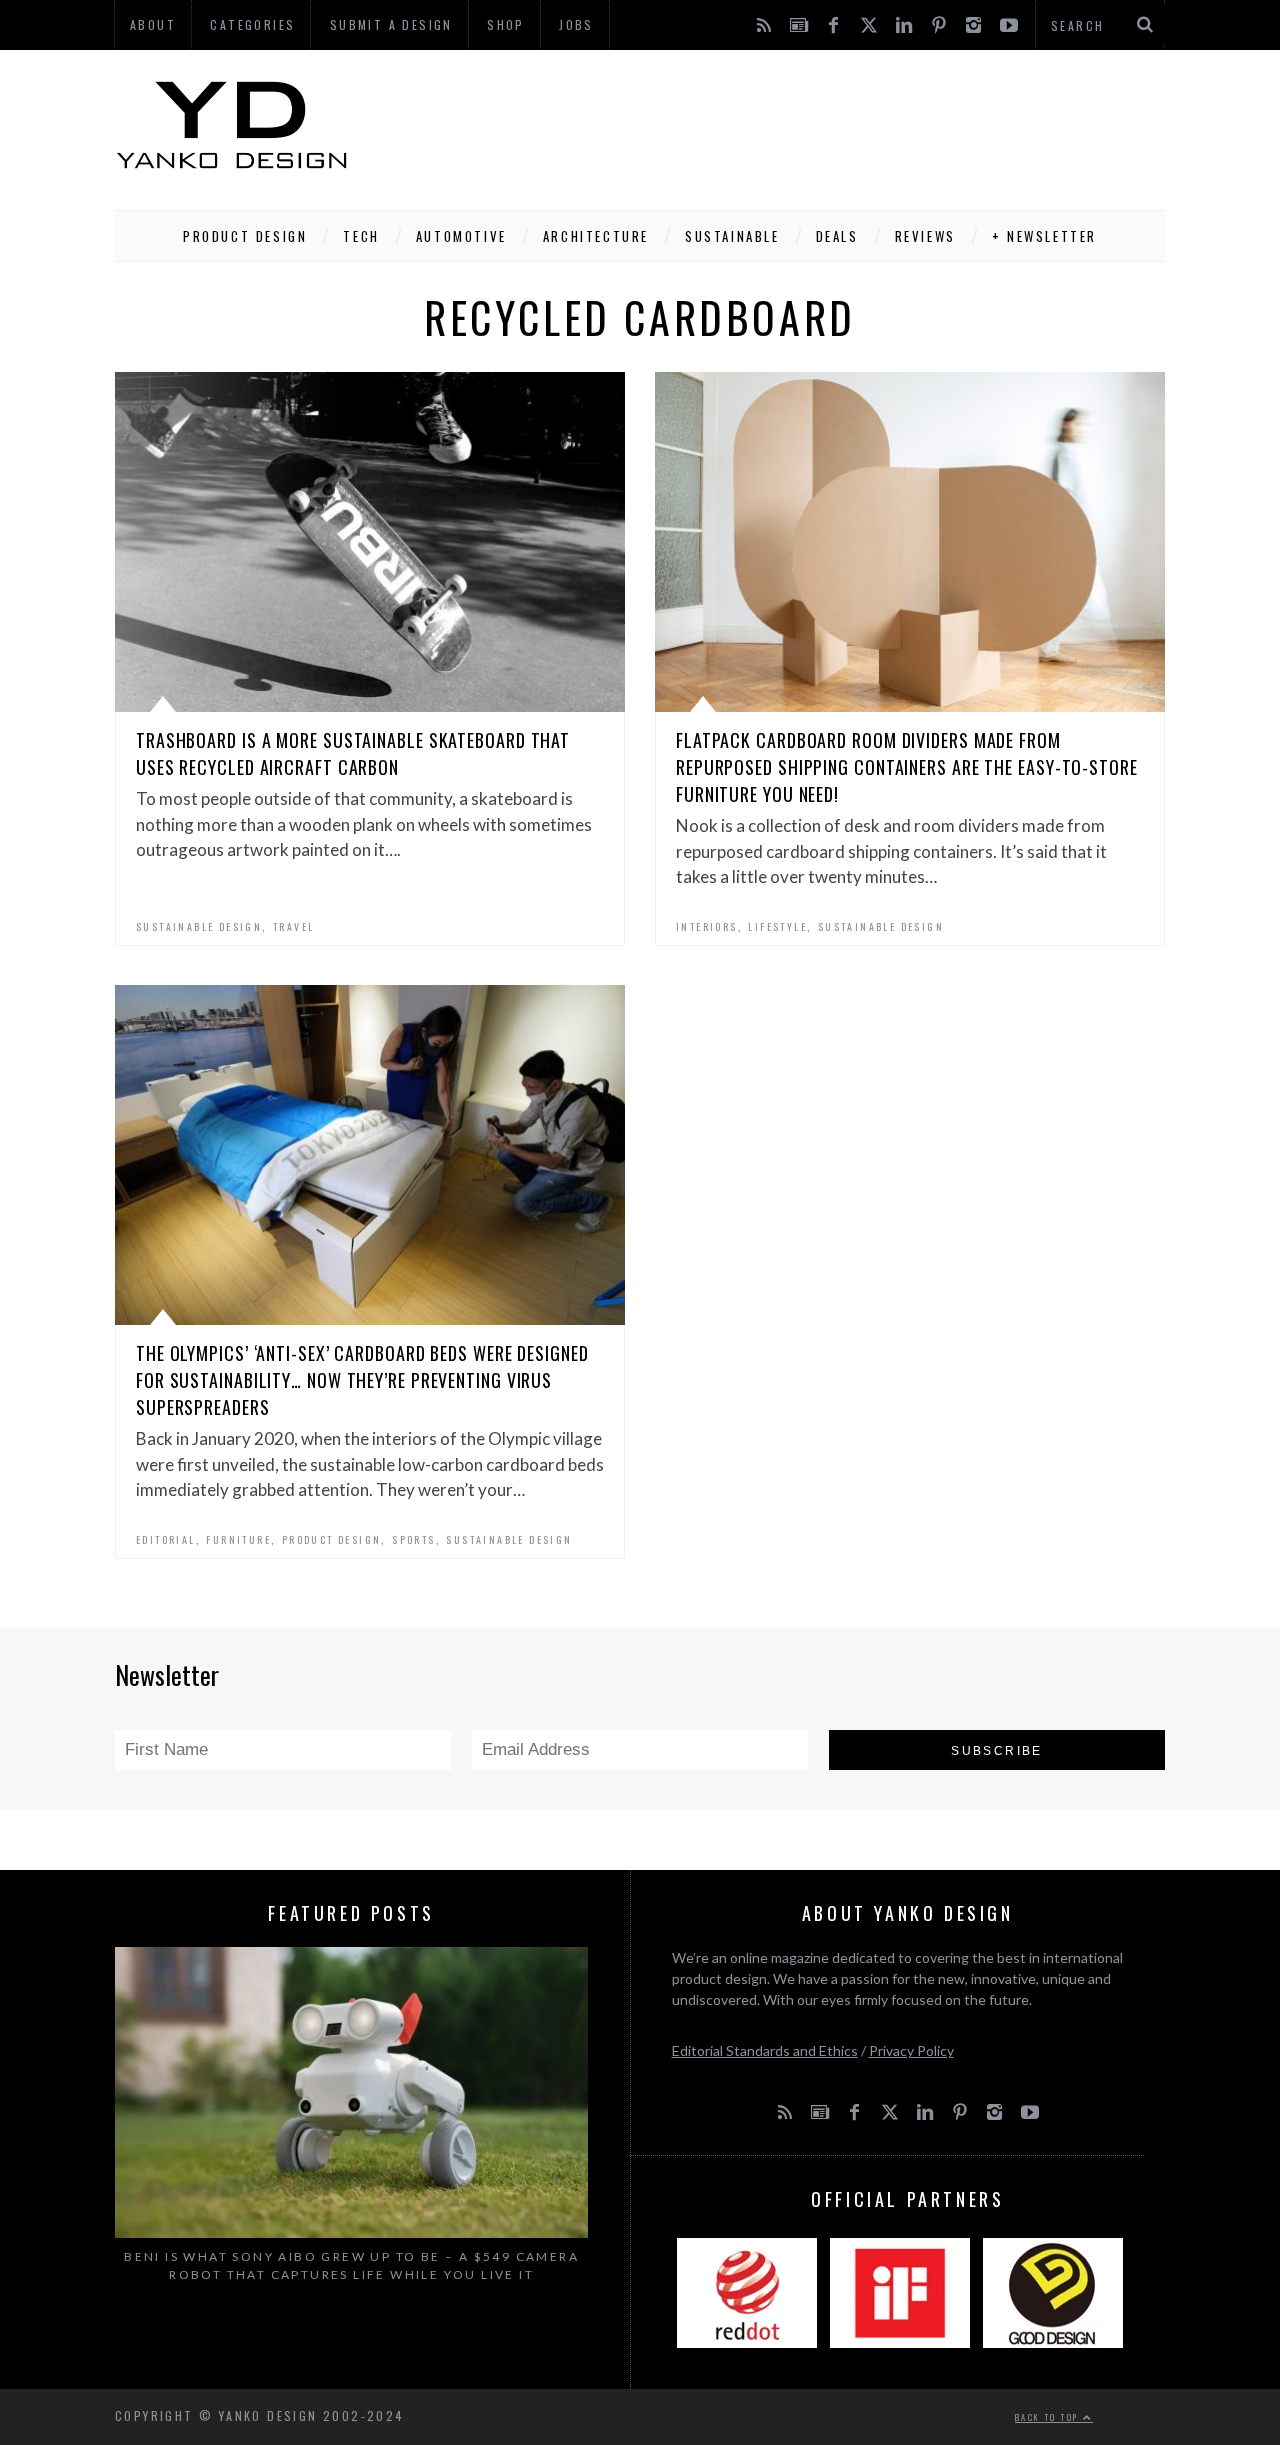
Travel (293, 926)
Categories (252, 24)
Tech (361, 236)
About (153, 24)
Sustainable (732, 236)
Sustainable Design (199, 926)
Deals (837, 236)
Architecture (596, 236)
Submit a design (391, 24)
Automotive (461, 236)
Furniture (238, 1539)
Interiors (707, 926)
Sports (413, 1539)
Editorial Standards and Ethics (765, 2050)
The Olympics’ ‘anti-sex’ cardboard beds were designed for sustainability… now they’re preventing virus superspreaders (362, 1380)
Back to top (1049, 2417)
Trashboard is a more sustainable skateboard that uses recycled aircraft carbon (353, 753)
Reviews (925, 236)
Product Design (245, 236)
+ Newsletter (1044, 236)
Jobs (576, 24)
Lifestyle (777, 926)
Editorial (166, 1539)
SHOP (506, 24)
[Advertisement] (801, 125)
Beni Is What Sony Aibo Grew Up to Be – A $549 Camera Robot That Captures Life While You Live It (351, 2265)
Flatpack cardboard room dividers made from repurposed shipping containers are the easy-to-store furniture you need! (907, 767)
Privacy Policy (911, 2050)
